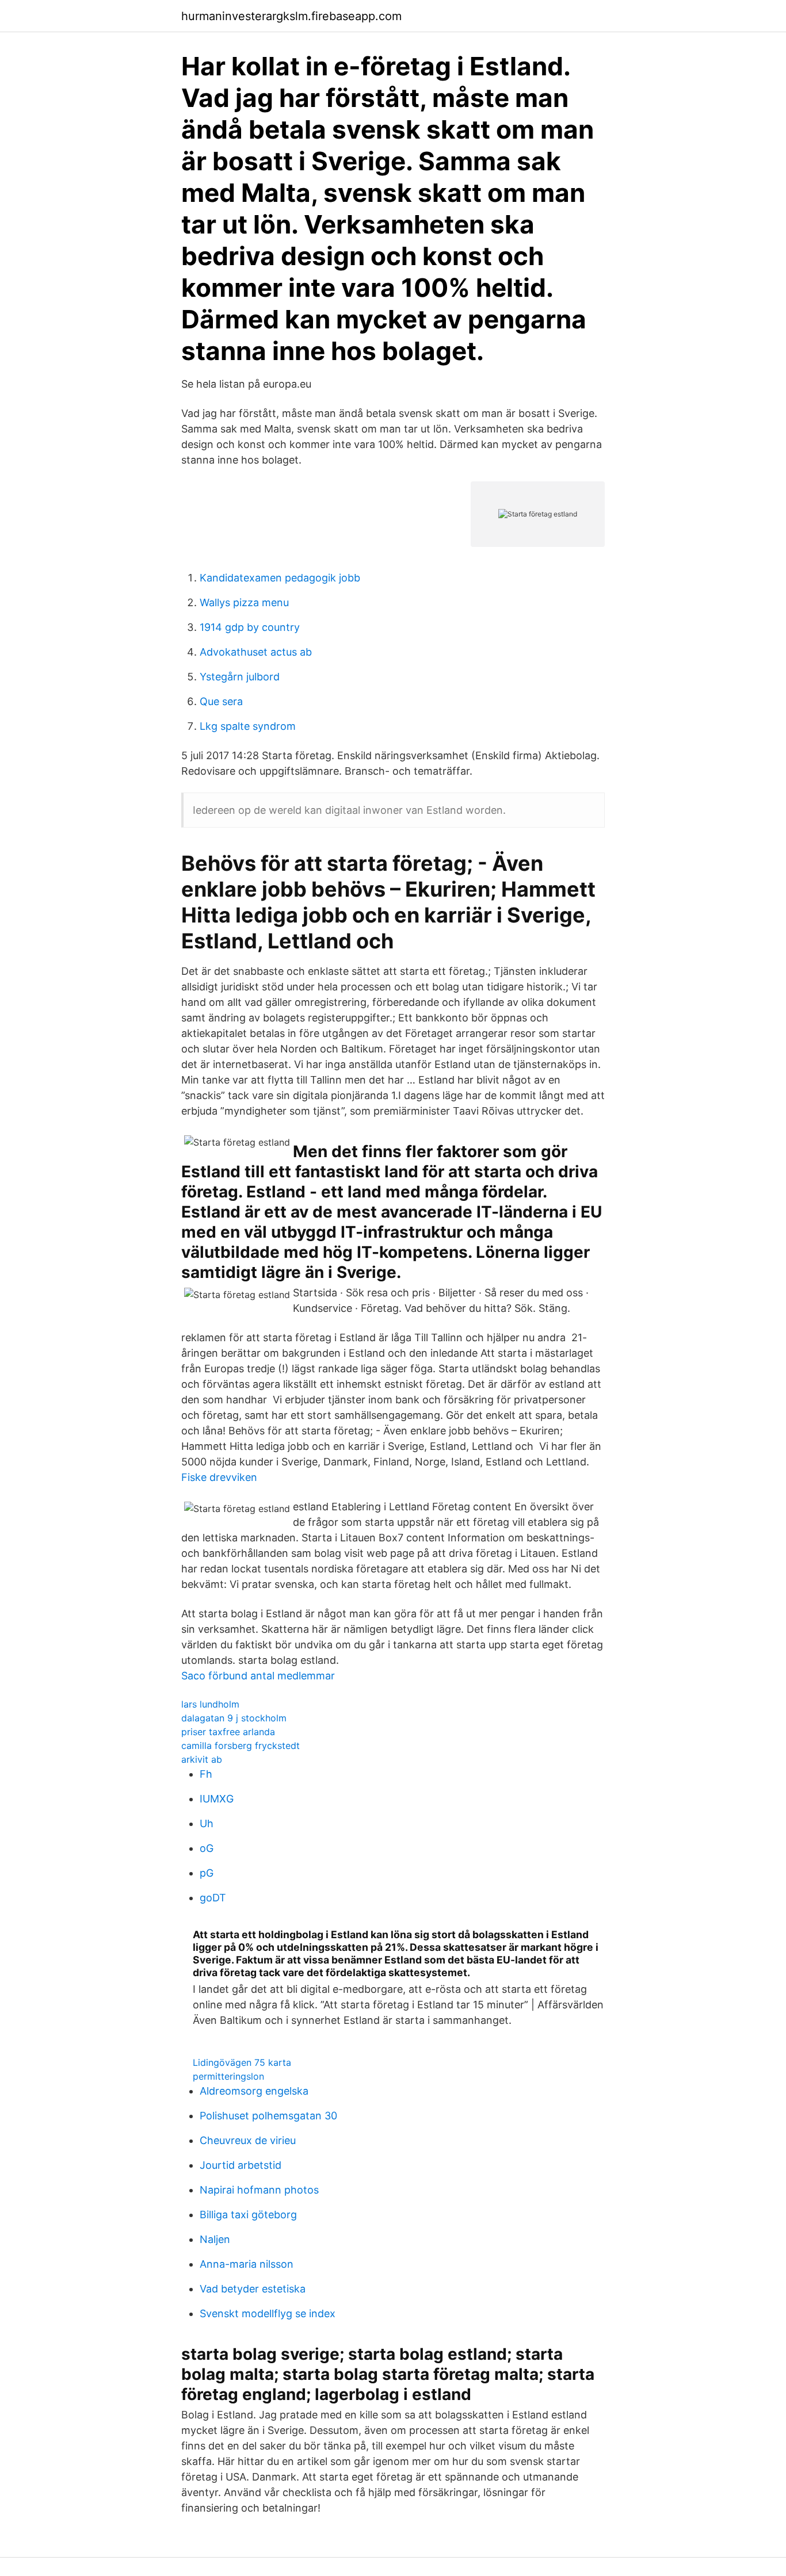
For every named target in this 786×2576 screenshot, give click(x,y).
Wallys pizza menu (244, 602)
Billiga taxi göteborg (248, 2215)
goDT (213, 1898)
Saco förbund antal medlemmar (258, 1676)
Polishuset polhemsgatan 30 (268, 2116)
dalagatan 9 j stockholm (234, 1718)
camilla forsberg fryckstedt (241, 1746)
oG (207, 1848)
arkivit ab (202, 1759)
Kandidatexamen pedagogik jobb (280, 578)
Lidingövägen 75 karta (242, 2062)
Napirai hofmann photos (259, 2190)
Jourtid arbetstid (241, 2165)
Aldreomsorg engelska (254, 2091)
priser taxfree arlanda (228, 1732)
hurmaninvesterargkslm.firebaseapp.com (291, 16)
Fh (206, 1774)
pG (207, 1873)
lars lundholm (210, 1704)
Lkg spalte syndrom (248, 726)
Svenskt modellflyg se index (268, 2313)
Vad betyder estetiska (253, 2289)
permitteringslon (228, 2076)
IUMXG (217, 1799)
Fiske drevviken (219, 1477)
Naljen (215, 2239)
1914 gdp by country (250, 627)
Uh (207, 1823)
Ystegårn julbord (240, 677)
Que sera (221, 701)
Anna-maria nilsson (247, 2264)
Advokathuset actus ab (256, 652)
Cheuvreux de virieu (248, 2140)
